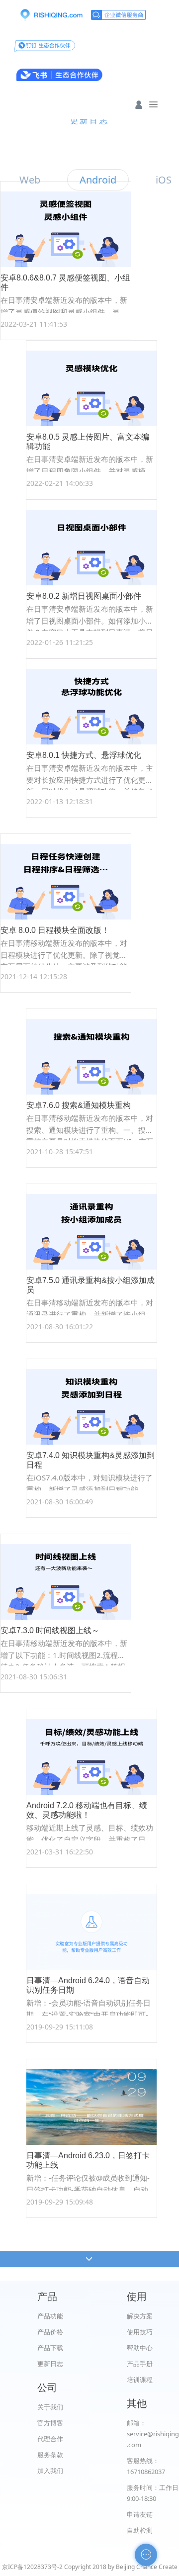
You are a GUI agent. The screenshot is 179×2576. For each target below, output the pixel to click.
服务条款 (50, 2455)
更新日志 (50, 2364)
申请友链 (140, 2514)
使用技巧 (140, 2332)
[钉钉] (45, 45)
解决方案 (140, 2316)
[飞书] (59, 75)
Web (30, 180)
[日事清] (51, 15)
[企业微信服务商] (118, 15)
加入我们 (50, 2471)
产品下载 (50, 2348)
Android (98, 180)
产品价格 (50, 2332)
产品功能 (50, 2316)
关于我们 (50, 2407)
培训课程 (140, 2380)
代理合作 (50, 2439)
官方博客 (50, 2423)
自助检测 (140, 2530)
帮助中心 (140, 2348)
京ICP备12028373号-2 (32, 2567)
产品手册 (140, 2364)
